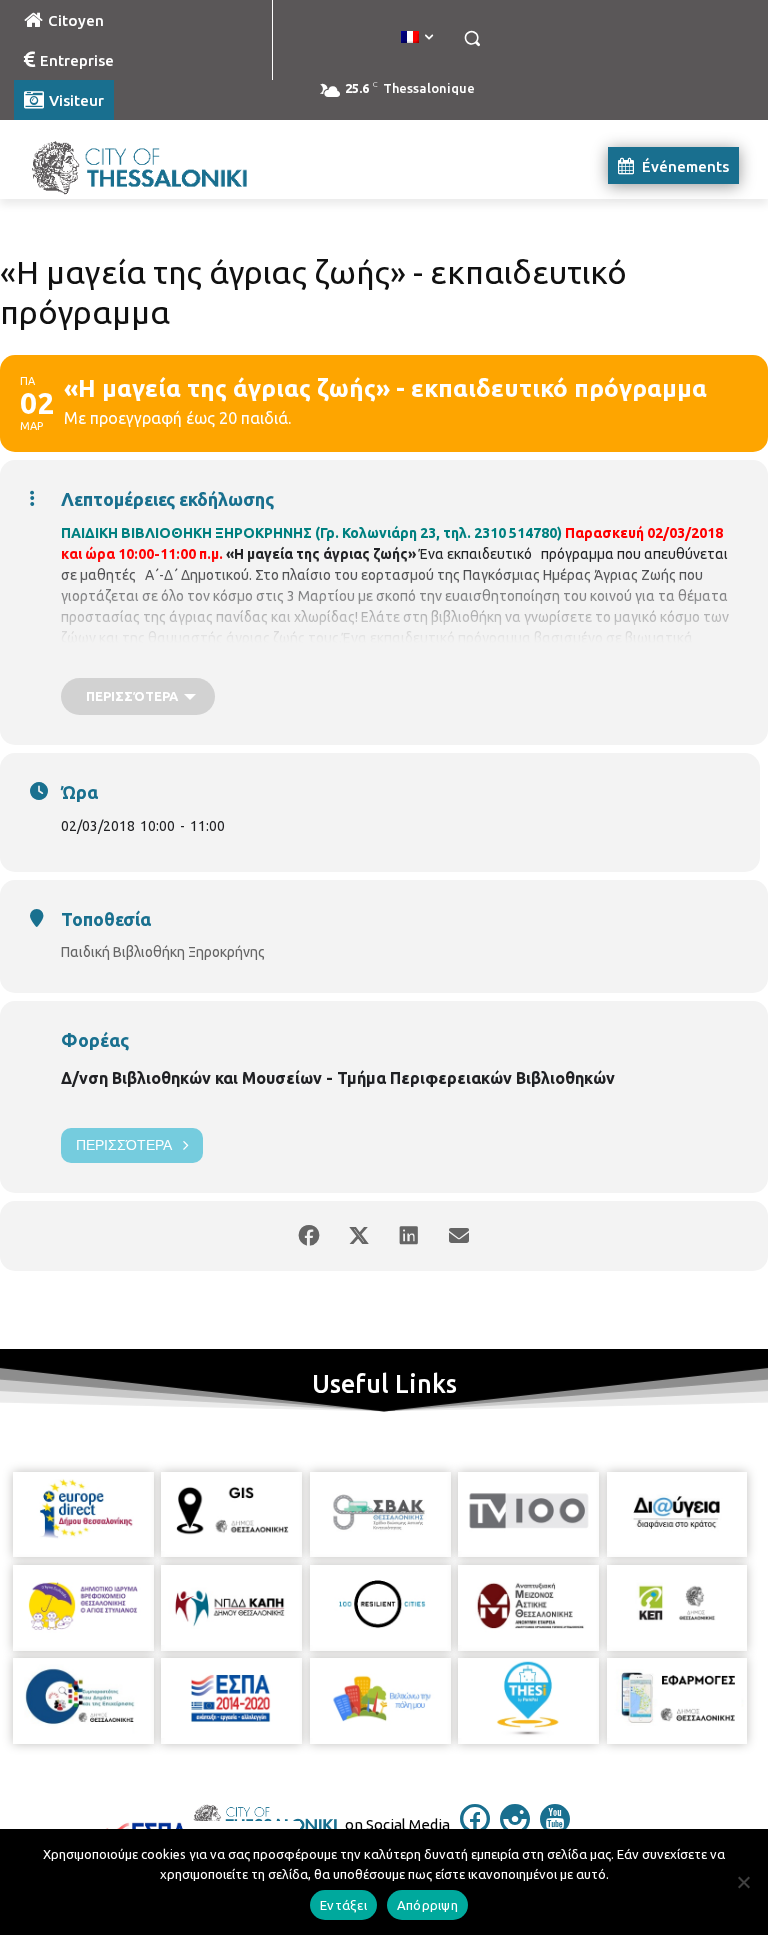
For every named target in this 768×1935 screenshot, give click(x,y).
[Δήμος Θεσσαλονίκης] (150, 165)
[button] (471, 38)
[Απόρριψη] (743, 1882)
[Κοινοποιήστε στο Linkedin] (409, 1236)
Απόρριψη (427, 1905)
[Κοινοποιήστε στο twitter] (359, 1236)
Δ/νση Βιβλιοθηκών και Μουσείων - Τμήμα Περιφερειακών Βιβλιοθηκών (338, 1078)
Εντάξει (343, 1905)
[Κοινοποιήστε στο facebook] (309, 1236)
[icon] (475, 1828)
